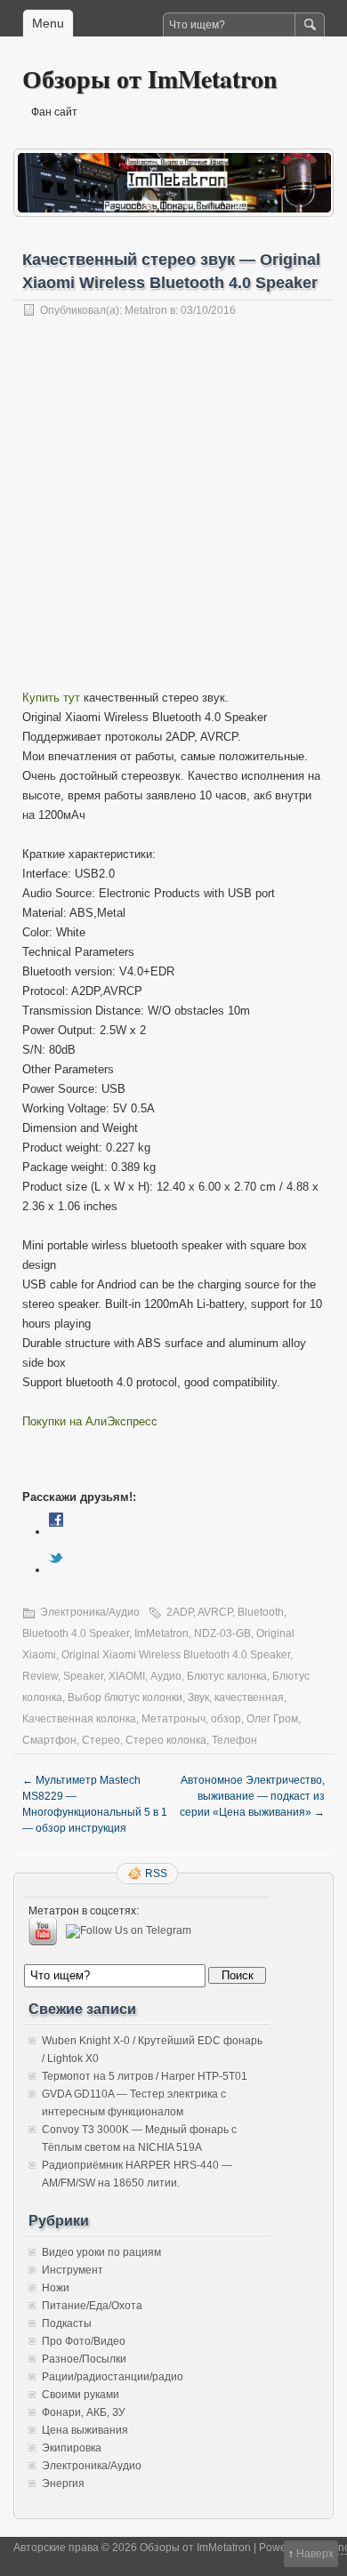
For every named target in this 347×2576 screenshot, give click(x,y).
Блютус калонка (227, 1676)
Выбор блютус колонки (125, 1697)
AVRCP (215, 1612)
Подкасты (67, 2323)
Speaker (83, 1676)
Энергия (63, 2484)
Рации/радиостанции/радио (113, 2377)
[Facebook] (56, 1532)
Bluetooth (261, 1612)
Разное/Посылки (84, 2359)
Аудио (166, 1676)
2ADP (180, 1612)
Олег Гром (272, 1719)
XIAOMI (127, 1676)
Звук (198, 1697)
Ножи (56, 2288)
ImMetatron (161, 1633)
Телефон (234, 1740)
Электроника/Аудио (90, 1612)
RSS (156, 1874)
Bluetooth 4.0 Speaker (76, 1633)
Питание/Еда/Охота (92, 2306)
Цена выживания (85, 2430)
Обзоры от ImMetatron (150, 79)
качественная (249, 1697)
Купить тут (51, 698)
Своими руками (81, 2395)
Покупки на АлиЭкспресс (90, 1421)
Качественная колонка (79, 1719)
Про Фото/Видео (84, 2341)
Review (40, 1676)
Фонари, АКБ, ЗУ (84, 2412)
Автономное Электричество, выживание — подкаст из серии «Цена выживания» (252, 1796)
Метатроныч (173, 1719)
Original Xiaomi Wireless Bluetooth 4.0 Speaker (176, 1655)
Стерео (101, 1740)
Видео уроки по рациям (101, 2252)
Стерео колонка (166, 1740)
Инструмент (73, 2270)
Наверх (315, 2554)
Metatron (146, 310)
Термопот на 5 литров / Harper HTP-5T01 (145, 2076)
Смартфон (49, 1740)
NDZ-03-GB (222, 1633)
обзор (226, 1719)
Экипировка (72, 2448)
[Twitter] (56, 1570)
